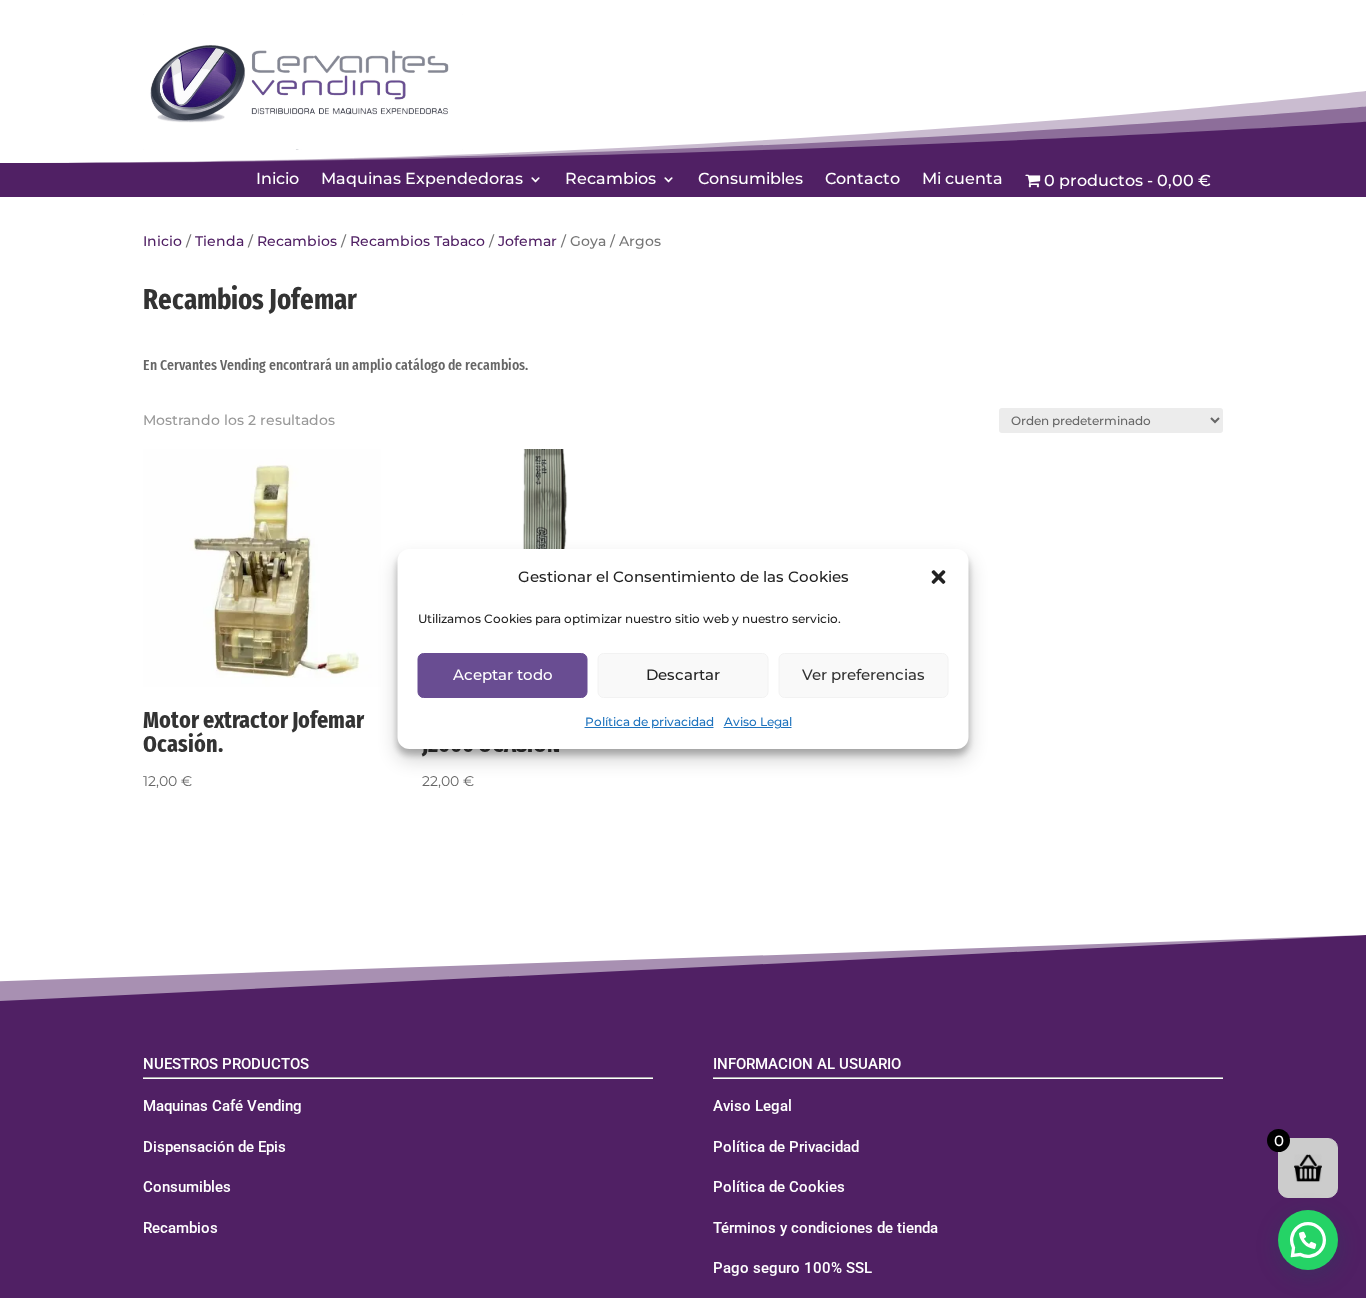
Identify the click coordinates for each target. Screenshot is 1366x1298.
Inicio (277, 180)
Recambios (610, 180)
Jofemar (527, 241)
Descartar (683, 674)
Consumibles (750, 180)
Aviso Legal (758, 721)
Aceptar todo (503, 674)
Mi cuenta (962, 180)
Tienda (219, 241)
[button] (939, 577)
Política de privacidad (649, 721)
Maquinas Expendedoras (422, 180)
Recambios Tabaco (417, 241)
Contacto (862, 180)
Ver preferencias (863, 674)
